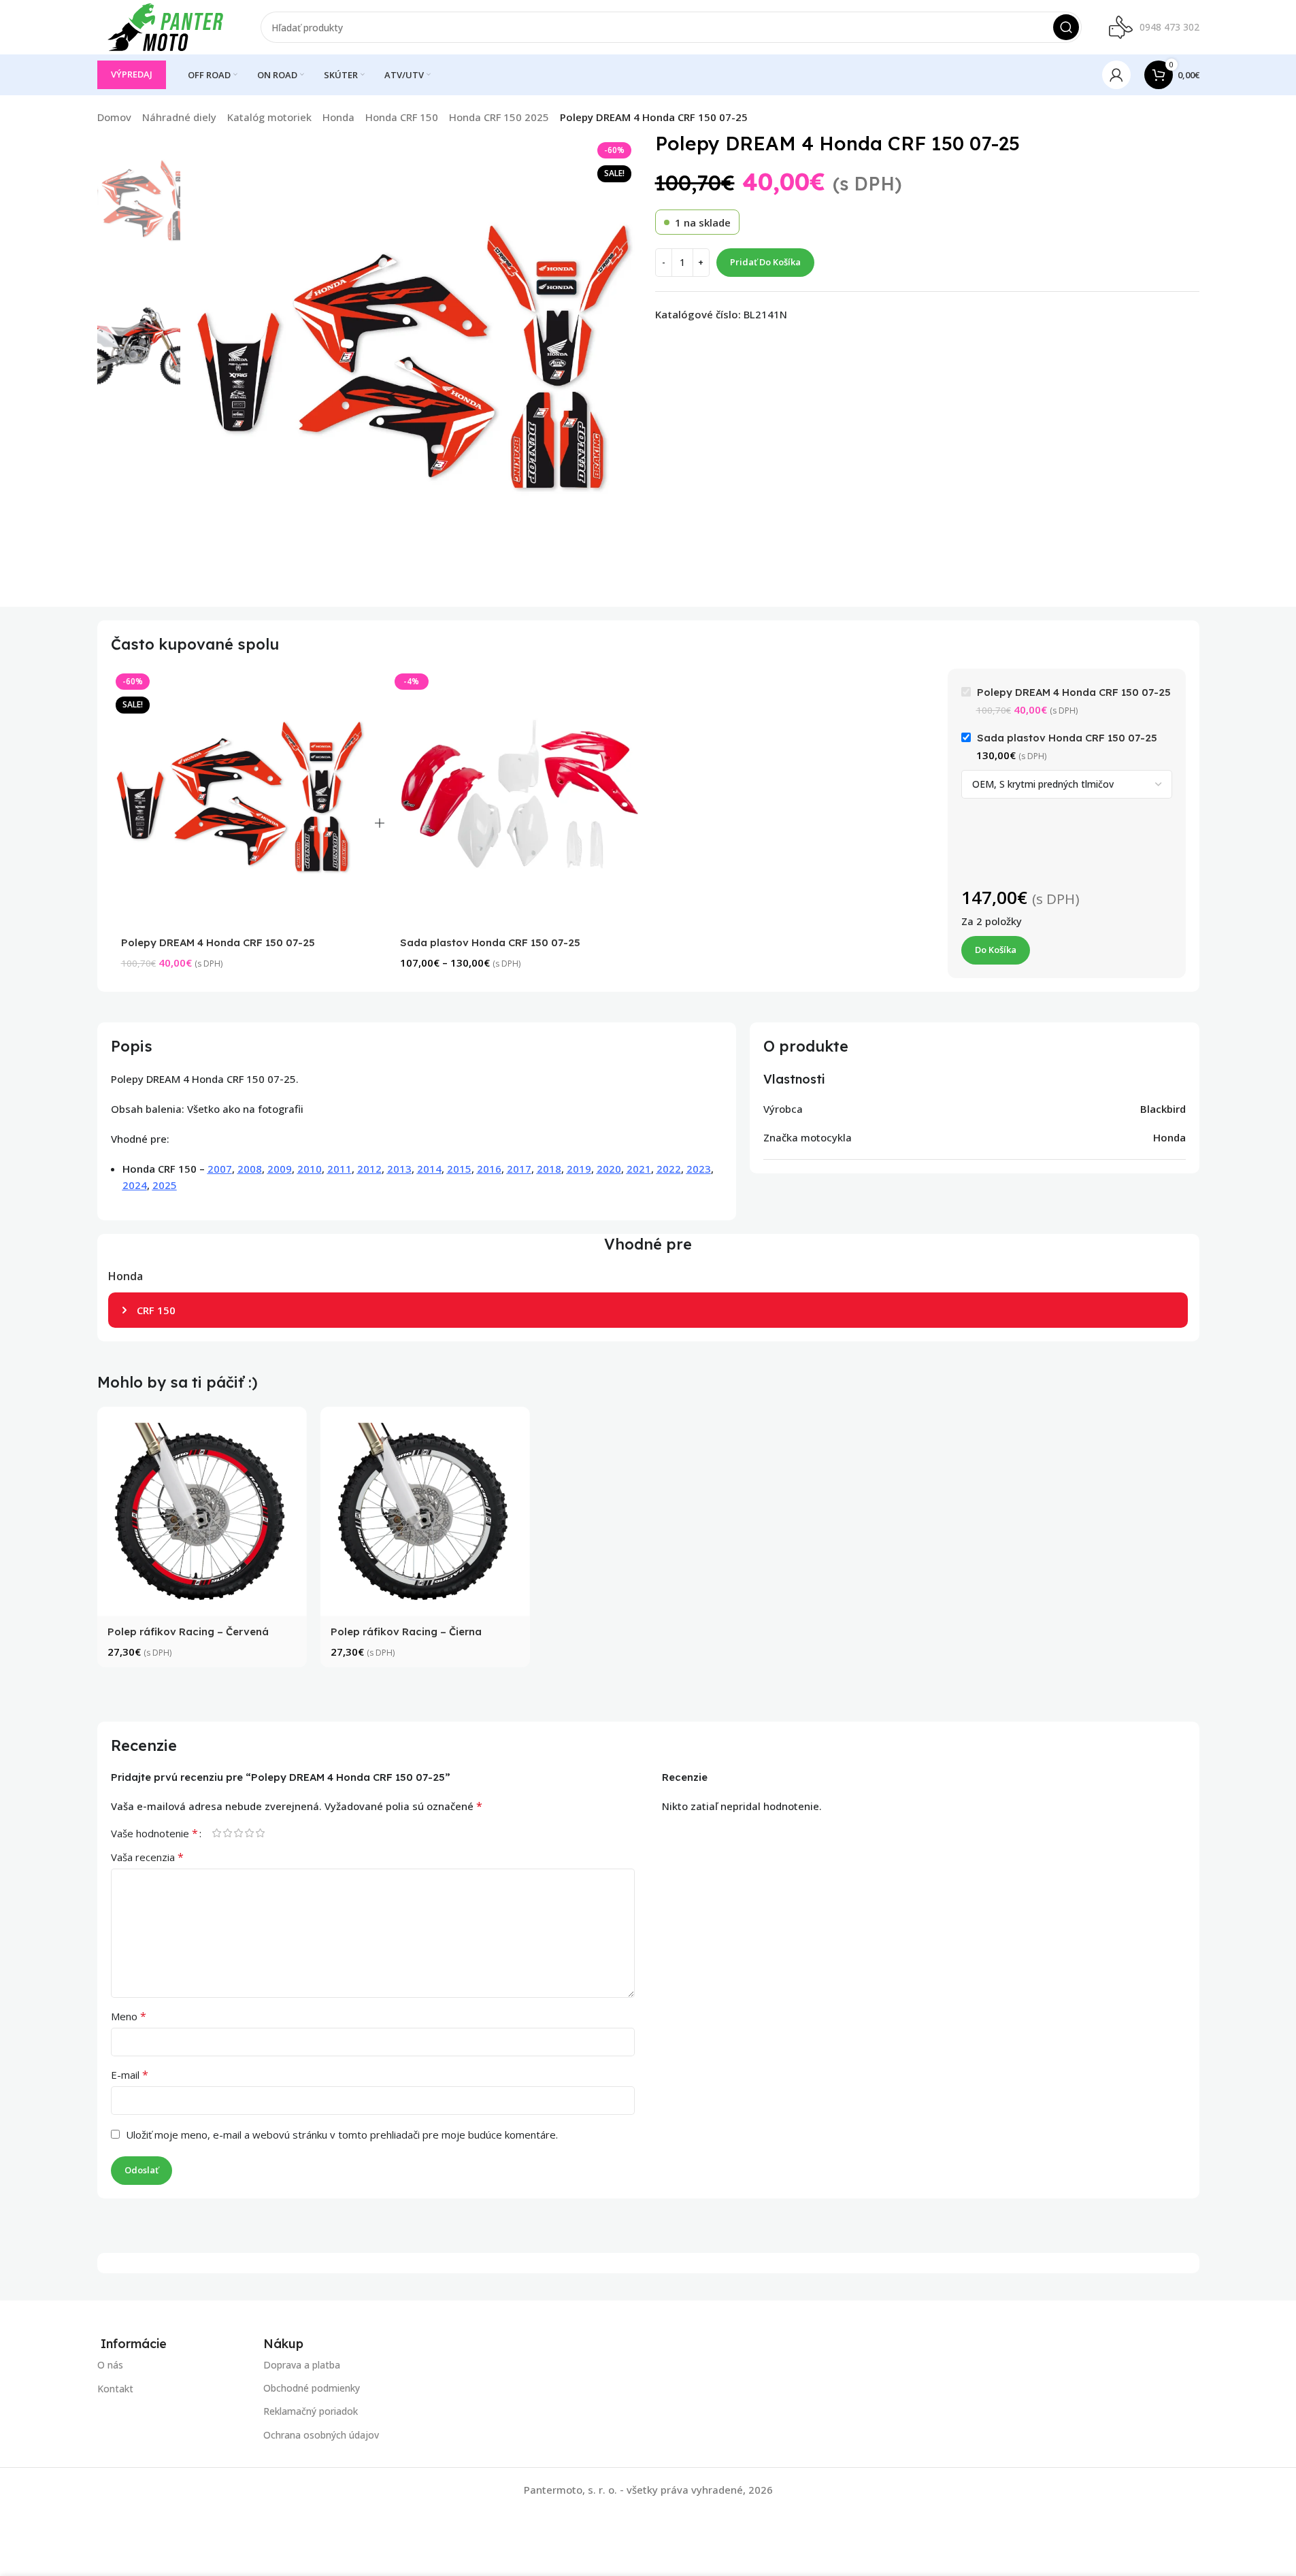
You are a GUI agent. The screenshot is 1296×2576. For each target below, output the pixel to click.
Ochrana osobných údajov (321, 2435)
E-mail (130, 2075)
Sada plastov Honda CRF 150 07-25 (490, 942)
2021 (639, 1169)
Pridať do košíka (765, 262)
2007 (220, 1169)
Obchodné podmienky (312, 2389)
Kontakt (115, 2389)
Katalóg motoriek (269, 117)
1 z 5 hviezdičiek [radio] (217, 1833)
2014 (429, 1169)
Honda (338, 117)
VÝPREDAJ (132, 74)
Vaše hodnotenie (154, 1833)
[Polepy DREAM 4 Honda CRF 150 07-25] (240, 798)
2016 (489, 1169)
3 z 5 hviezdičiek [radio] (239, 1833)
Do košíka (996, 950)
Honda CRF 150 (402, 117)
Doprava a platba (302, 2365)
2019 (579, 1169)
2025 (165, 1185)
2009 (280, 1169)
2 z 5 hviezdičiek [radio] (228, 1833)
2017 (519, 1169)
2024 (135, 1185)
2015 (459, 1169)
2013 (399, 1169)
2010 (310, 1169)
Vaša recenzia (147, 1857)
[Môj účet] (1116, 75)
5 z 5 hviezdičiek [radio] (261, 1833)
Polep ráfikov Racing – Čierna (406, 1632)
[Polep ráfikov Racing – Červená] (202, 1511)
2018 (549, 1169)
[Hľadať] (1066, 27)
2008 (250, 1169)
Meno (129, 2016)
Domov (114, 117)
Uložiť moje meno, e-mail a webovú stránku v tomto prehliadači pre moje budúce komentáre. (342, 2135)
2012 (369, 1169)
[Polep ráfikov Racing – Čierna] (425, 1511)
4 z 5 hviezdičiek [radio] (250, 1833)
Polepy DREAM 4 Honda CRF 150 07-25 (218, 942)
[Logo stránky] (165, 26)
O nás (110, 2365)
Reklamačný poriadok (311, 2412)
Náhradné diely (179, 117)
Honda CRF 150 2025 (499, 117)
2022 (669, 1169)
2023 (699, 1169)
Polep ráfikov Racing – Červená (188, 1632)
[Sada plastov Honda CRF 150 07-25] (519, 798)
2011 (339, 1169)
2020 (609, 1169)
